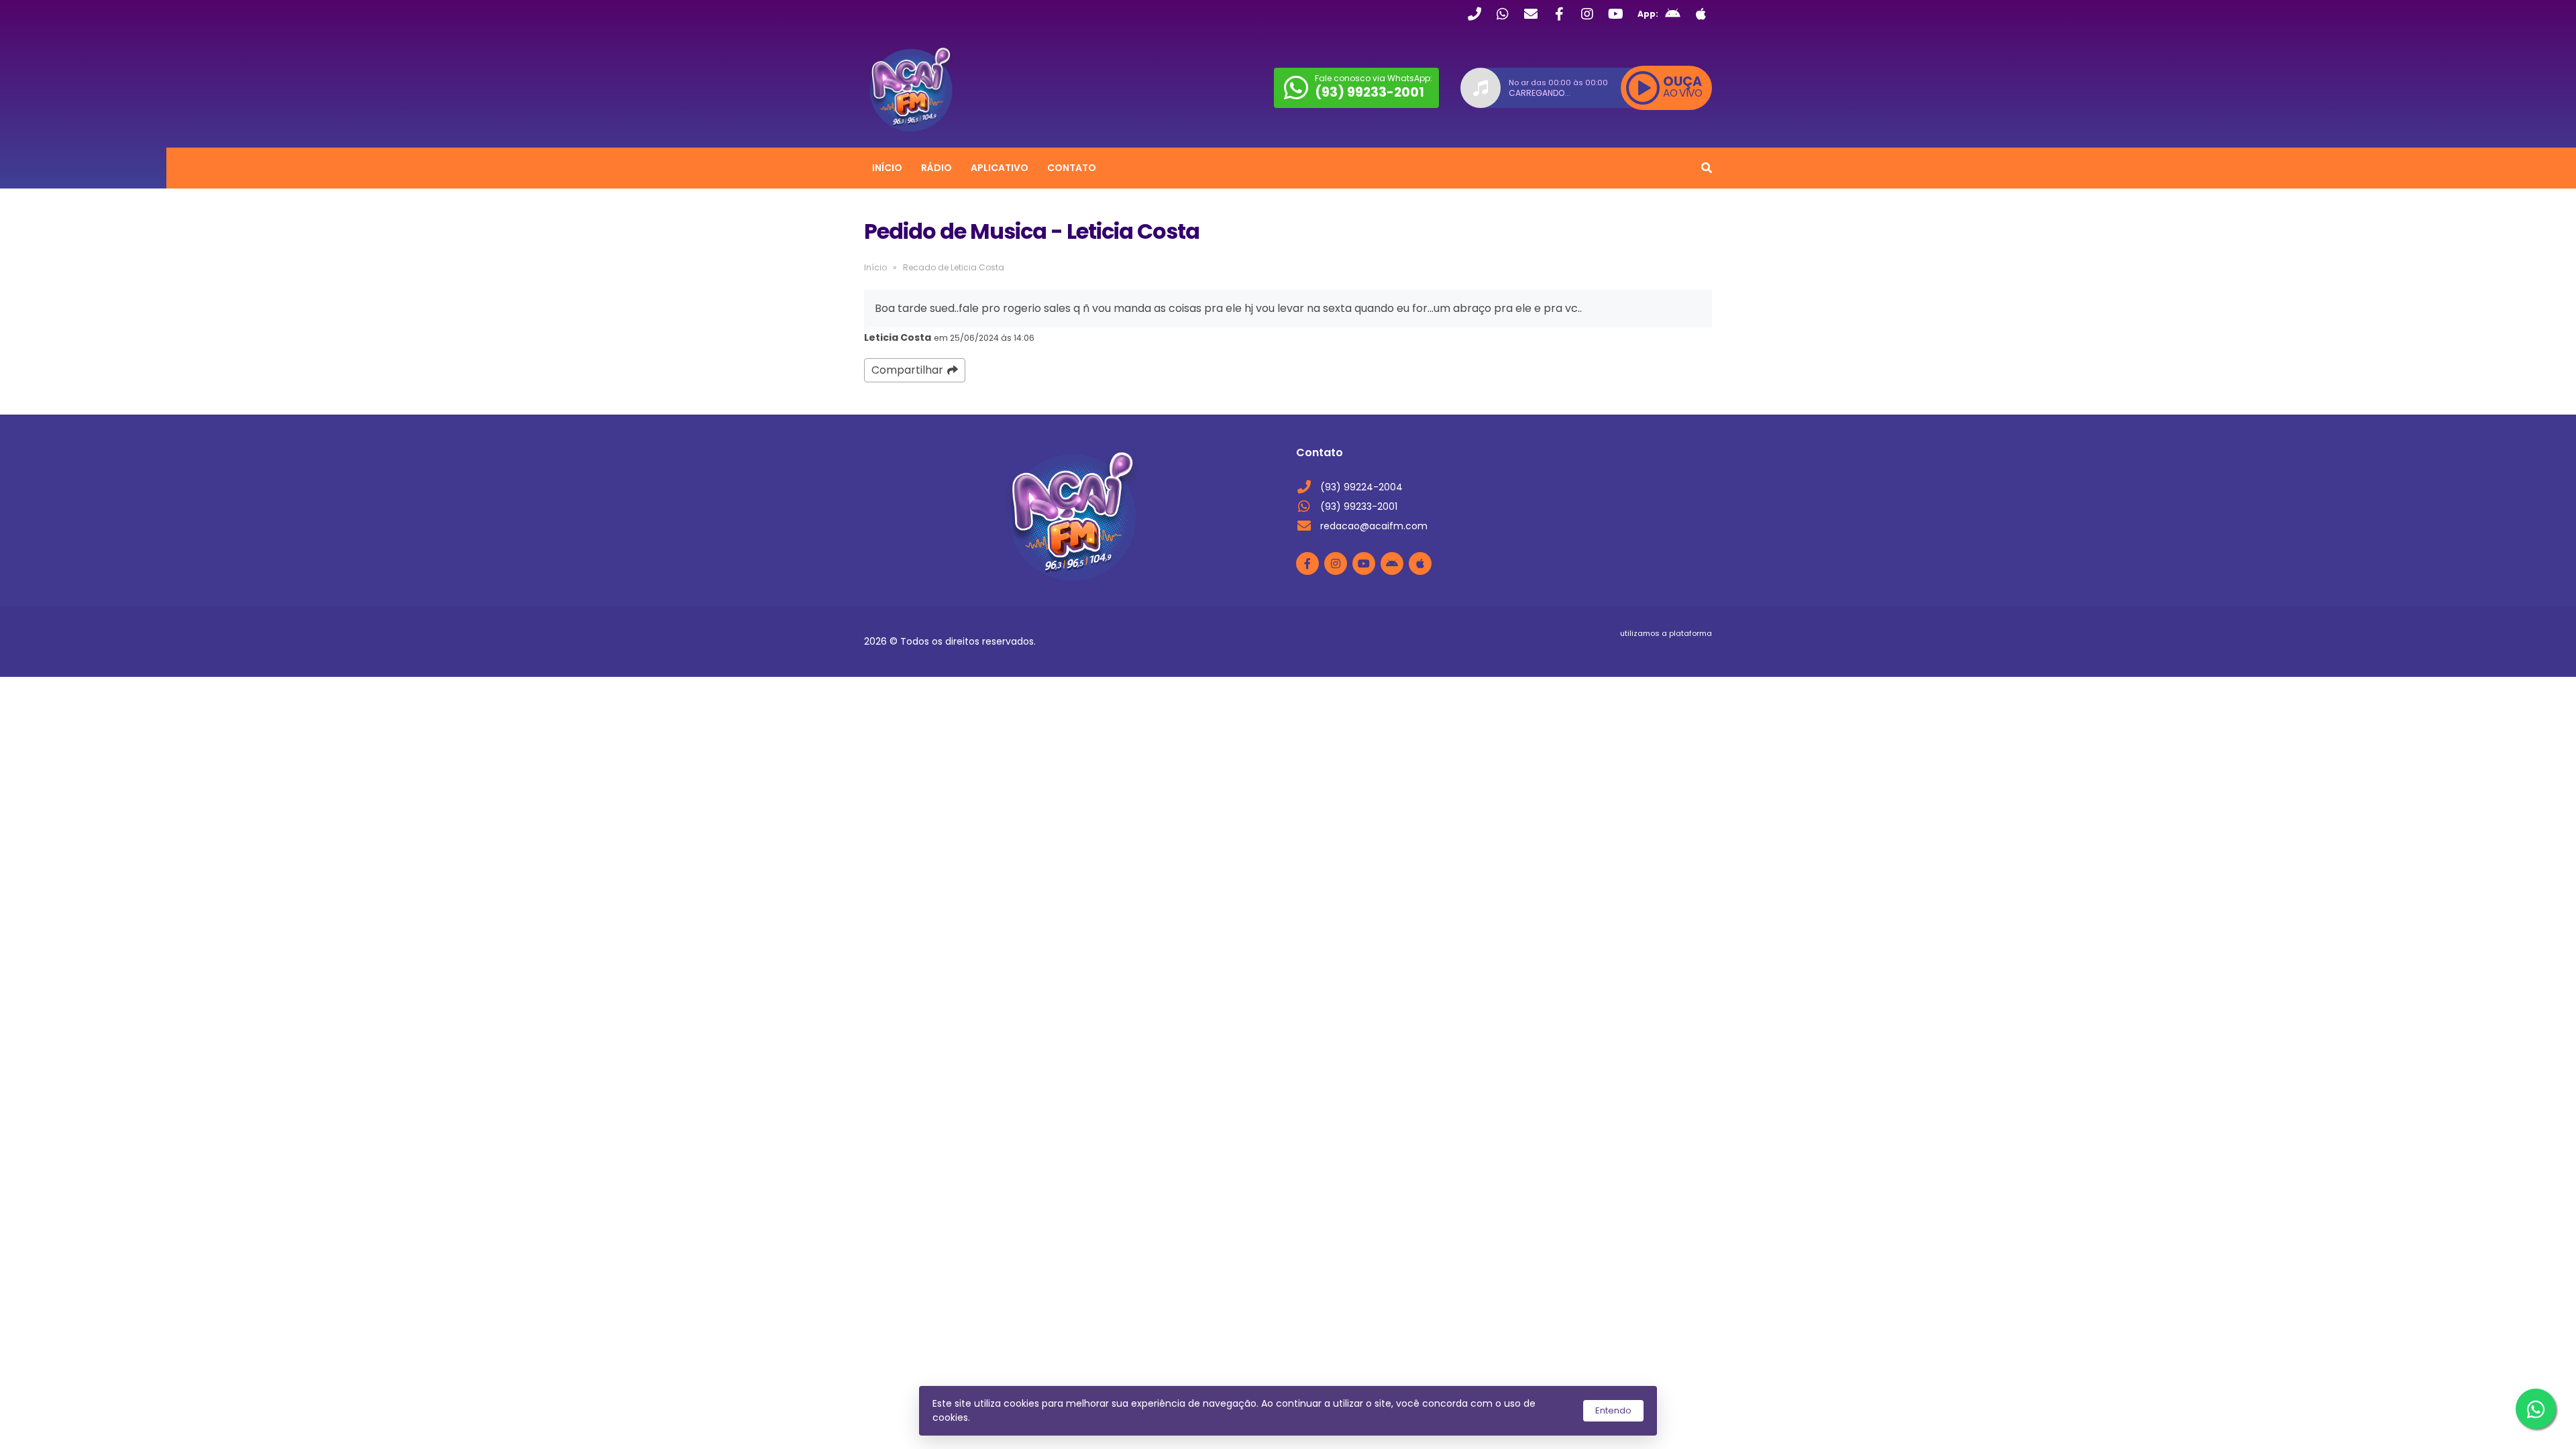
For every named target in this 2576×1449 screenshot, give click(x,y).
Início (887, 168)
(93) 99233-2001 (1359, 506)
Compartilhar (907, 370)
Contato (1072, 168)
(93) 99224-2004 (1361, 487)
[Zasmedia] (1678, 650)
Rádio (936, 168)
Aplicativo (1000, 168)
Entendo (1613, 1410)
